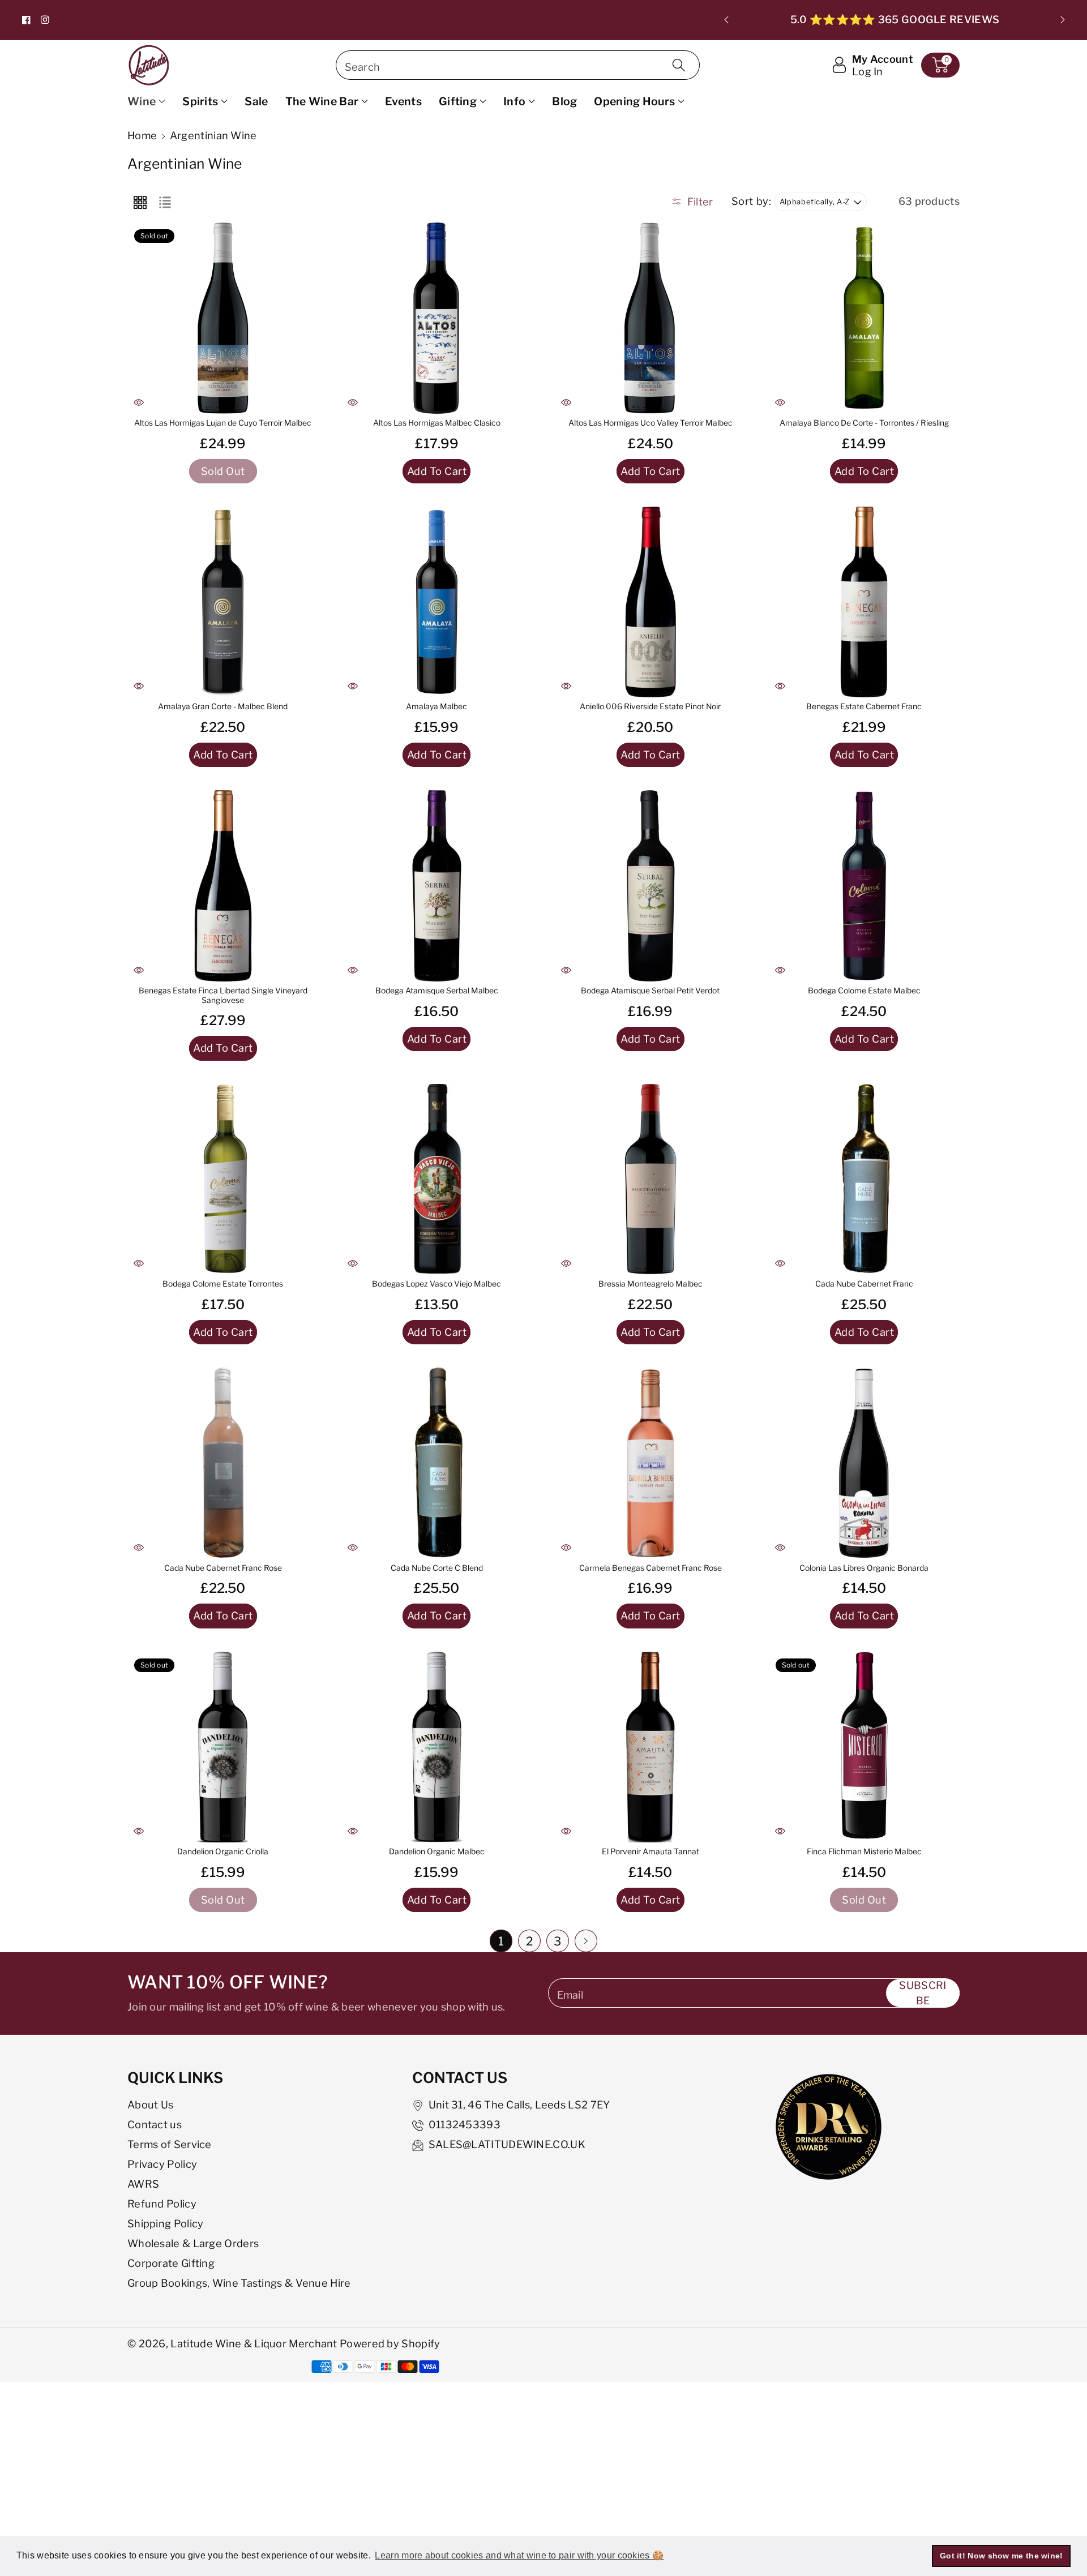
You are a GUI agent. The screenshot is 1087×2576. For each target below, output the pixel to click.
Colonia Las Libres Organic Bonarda (864, 1568)
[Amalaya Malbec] (437, 602)
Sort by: (752, 201)
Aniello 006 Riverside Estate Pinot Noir (650, 706)
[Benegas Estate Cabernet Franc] (865, 602)
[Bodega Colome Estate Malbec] (865, 886)
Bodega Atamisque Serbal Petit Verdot (650, 991)
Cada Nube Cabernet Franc (864, 1284)
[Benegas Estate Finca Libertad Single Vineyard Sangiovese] (223, 886)
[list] (165, 202)
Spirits (200, 101)
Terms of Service (170, 2144)
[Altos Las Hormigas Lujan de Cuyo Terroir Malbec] (223, 318)
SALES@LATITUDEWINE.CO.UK (507, 2144)
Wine (142, 101)
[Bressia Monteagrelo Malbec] (651, 1180)
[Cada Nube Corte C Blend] (437, 1463)
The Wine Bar (322, 101)
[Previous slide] (727, 20)
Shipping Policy (166, 2223)
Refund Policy (162, 2204)
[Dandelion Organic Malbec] (437, 1747)
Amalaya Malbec (436, 706)
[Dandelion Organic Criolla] (223, 1747)
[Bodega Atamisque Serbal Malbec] (437, 886)
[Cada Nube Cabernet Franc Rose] (223, 1463)
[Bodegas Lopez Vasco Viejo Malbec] (437, 1180)
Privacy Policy (162, 2164)
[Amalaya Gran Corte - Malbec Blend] (223, 602)
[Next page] (586, 1941)
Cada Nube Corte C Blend (437, 1568)
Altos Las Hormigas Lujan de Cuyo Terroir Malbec (223, 423)
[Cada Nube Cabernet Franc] (865, 1180)
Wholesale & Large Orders (193, 2243)
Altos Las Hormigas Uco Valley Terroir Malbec (651, 423)
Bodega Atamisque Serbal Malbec (437, 991)
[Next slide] (1062, 20)
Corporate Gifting (171, 2263)
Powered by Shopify (390, 2343)
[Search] (679, 65)
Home (142, 135)
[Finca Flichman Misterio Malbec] (865, 1747)
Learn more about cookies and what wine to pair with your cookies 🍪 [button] (519, 2555)
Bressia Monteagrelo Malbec (651, 1284)
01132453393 (465, 2124)
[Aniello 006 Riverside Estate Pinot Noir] (651, 602)
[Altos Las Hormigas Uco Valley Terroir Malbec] (651, 318)
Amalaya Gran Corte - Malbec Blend (223, 706)
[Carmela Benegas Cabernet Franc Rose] (651, 1463)
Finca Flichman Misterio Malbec (864, 1851)
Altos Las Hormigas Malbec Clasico (437, 423)
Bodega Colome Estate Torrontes (223, 1284)
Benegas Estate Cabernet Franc (864, 706)
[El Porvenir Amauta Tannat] (651, 1747)
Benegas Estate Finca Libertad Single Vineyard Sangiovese (223, 995)
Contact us (155, 2124)
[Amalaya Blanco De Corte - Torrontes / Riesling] (865, 318)
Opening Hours (634, 101)
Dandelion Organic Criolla (223, 1851)
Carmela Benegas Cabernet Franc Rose (651, 1568)
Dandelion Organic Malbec (437, 1851)
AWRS (143, 2184)
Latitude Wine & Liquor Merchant (255, 2343)
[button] (940, 65)
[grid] (140, 202)
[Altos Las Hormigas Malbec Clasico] (437, 318)
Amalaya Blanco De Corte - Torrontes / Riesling (864, 423)
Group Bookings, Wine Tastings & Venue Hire (239, 2283)
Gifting (458, 101)
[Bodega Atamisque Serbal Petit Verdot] (651, 886)
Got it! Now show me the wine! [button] (1002, 2556)
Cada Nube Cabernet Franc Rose (223, 1568)
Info (514, 101)
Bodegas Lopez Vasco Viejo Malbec (436, 1284)
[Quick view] (139, 402)
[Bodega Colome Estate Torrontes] (223, 1180)
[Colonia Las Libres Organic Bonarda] (865, 1463)
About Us (150, 2104)
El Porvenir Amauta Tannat (651, 1851)
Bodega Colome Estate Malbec (864, 991)
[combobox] (518, 65)
